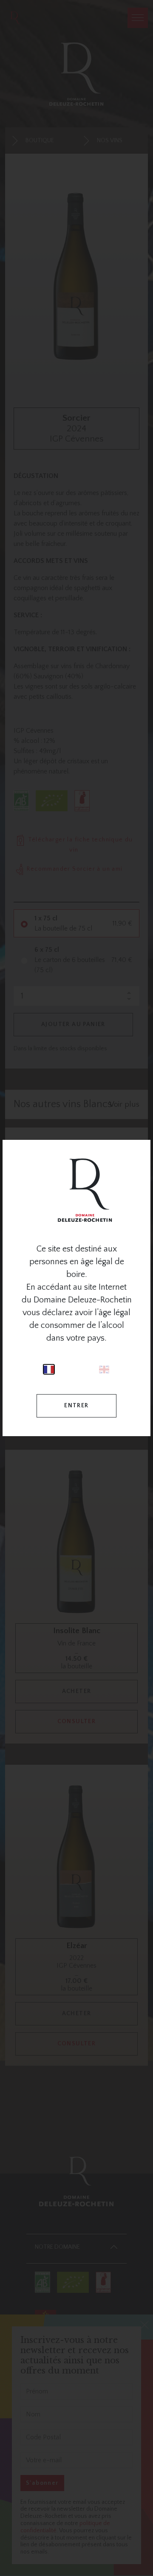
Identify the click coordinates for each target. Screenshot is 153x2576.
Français (49, 1369)
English (104, 1369)
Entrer (76, 1406)
